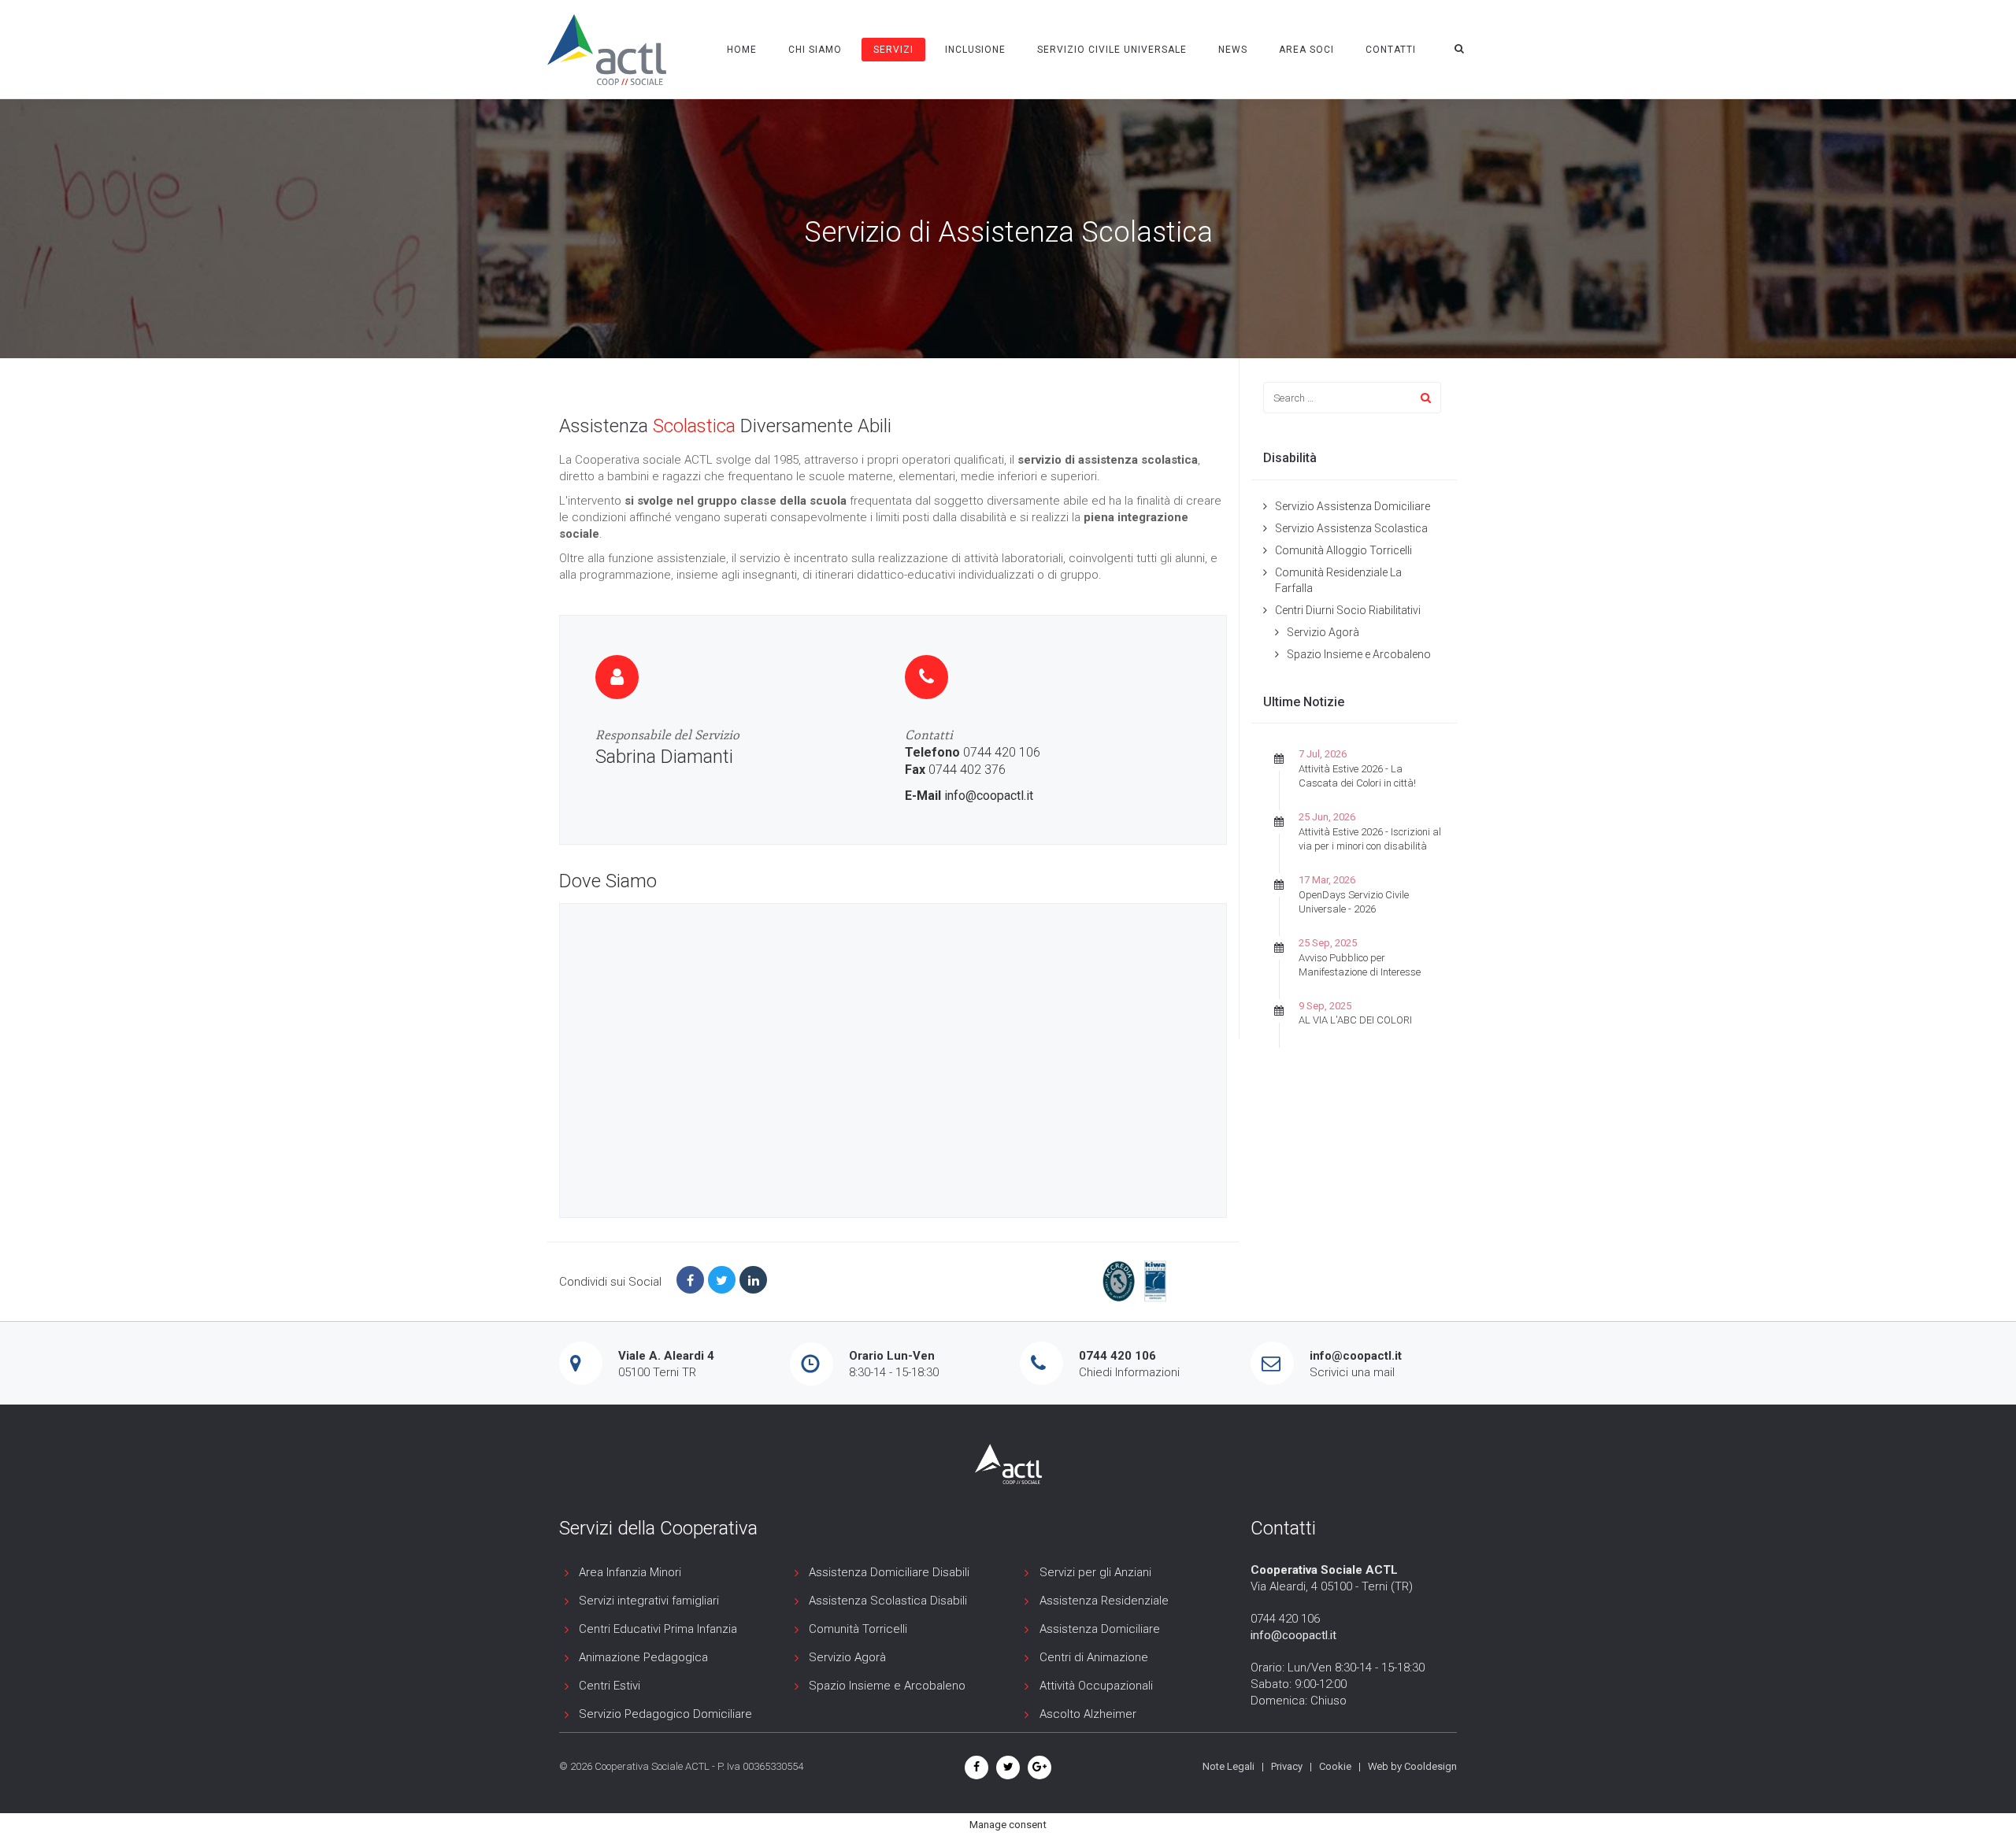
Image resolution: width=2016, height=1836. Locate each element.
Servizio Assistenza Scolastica (1351, 528)
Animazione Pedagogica (643, 1657)
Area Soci (1306, 50)
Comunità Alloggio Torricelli (1343, 550)
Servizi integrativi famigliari (649, 1601)
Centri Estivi (610, 1686)
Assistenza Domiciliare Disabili (889, 1572)
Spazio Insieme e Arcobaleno (1359, 654)
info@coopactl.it (989, 796)
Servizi (893, 50)
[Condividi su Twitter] (722, 1280)
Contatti (1391, 50)
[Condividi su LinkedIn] (753, 1280)
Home (742, 50)
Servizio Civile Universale (1112, 50)
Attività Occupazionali (1096, 1686)
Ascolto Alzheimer (1088, 1714)
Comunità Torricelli (858, 1629)
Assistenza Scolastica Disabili (888, 1601)
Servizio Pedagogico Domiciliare (665, 1714)
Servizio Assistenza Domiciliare (1353, 506)
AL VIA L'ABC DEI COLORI (1355, 1020)
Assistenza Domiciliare (1100, 1629)
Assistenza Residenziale (1104, 1601)
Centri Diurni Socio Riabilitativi (1348, 610)
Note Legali (1228, 1766)
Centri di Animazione (1094, 1657)
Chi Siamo (815, 50)
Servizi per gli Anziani (1095, 1572)
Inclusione (975, 50)
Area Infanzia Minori (630, 1572)
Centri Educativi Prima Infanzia (658, 1629)
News (1233, 50)
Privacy (1287, 1766)
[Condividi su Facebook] (690, 1280)
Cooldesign (1430, 1766)
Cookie (1335, 1766)
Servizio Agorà (1323, 632)
